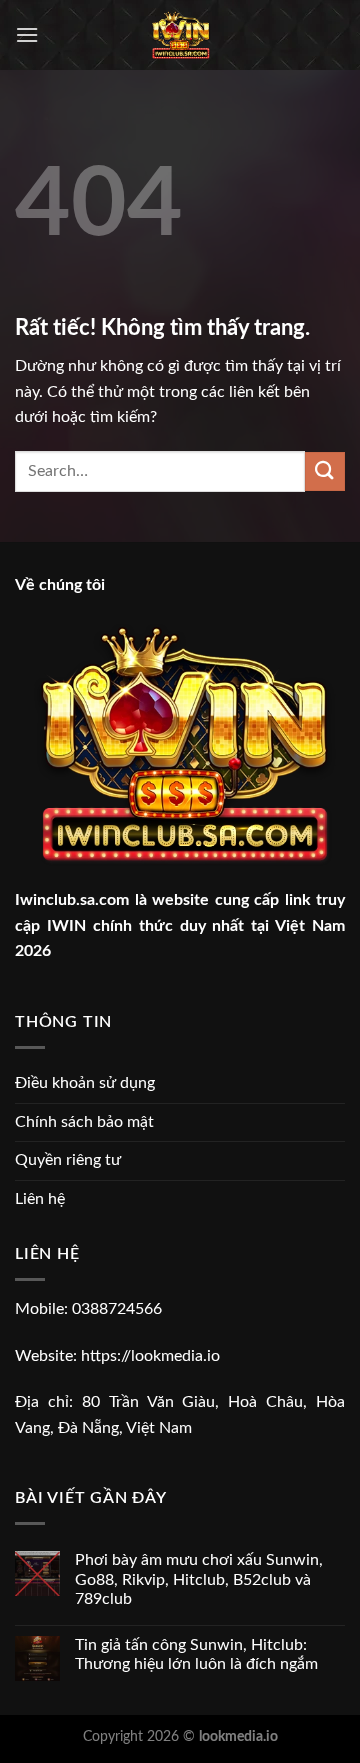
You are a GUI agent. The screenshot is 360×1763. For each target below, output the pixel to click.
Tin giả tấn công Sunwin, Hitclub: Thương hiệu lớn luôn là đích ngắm (196, 1654)
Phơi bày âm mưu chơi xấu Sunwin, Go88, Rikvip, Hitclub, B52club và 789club (199, 1579)
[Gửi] (325, 471)
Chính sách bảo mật (84, 1122)
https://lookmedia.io (150, 1356)
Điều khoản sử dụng (85, 1083)
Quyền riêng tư (68, 1160)
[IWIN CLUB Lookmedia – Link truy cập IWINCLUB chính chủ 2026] (180, 35)
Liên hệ (40, 1199)
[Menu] (27, 34)
